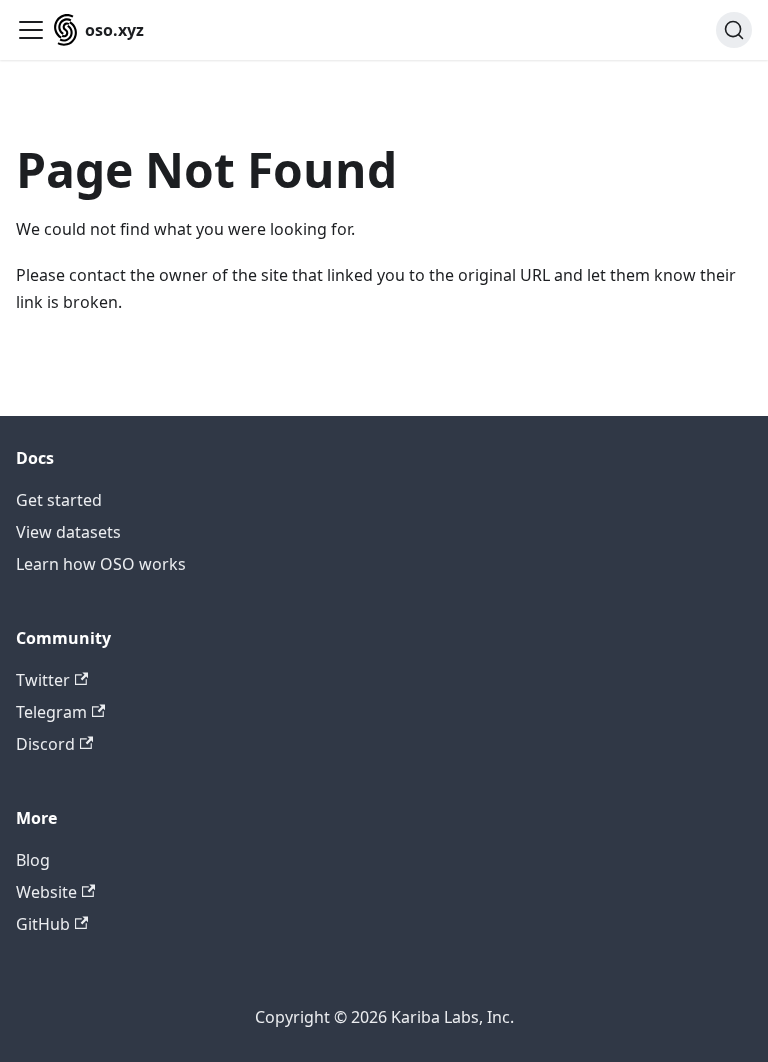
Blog (33, 860)
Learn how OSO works (101, 564)
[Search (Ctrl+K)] (734, 30)
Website (46, 892)
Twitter (43, 680)
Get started (59, 500)
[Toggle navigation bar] (31, 30)
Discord (45, 744)
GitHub (43, 924)
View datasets (68, 532)
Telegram (51, 712)
